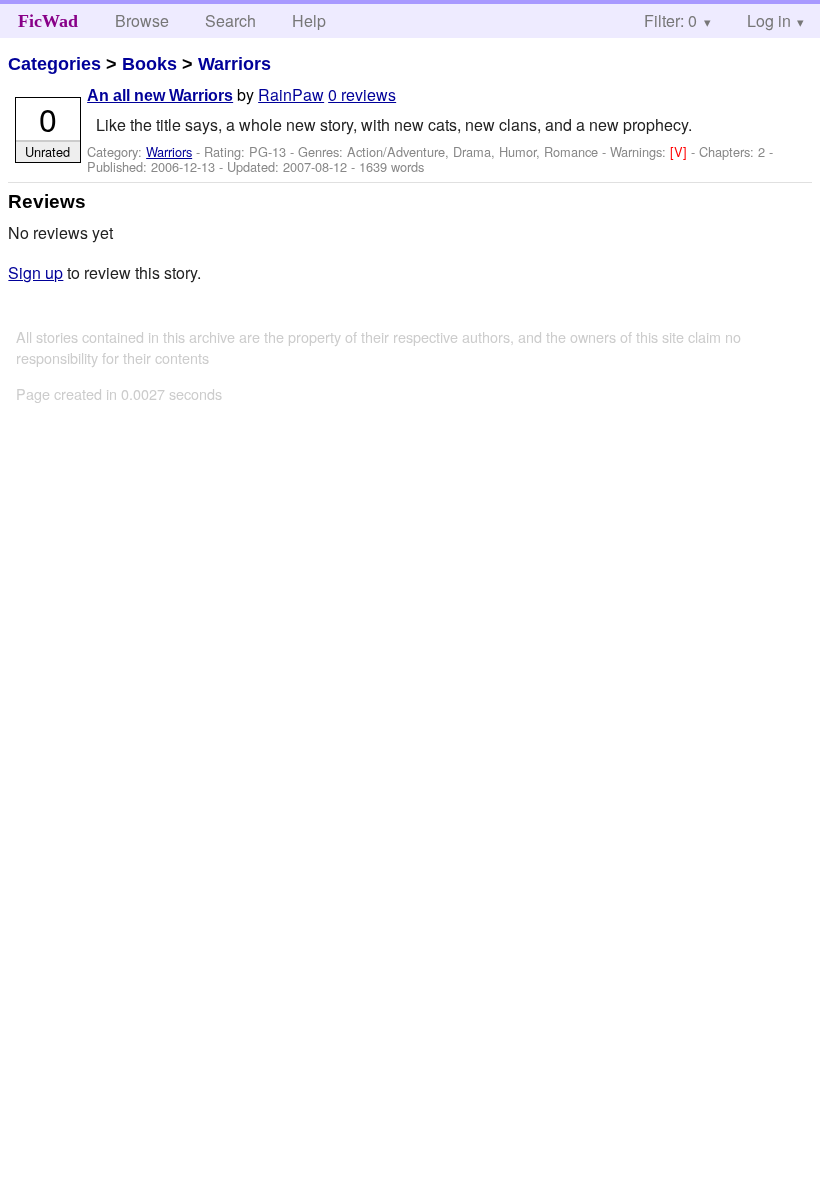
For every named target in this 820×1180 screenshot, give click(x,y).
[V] (680, 151)
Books (149, 64)
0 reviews (362, 94)
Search (230, 20)
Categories (54, 64)
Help (309, 20)
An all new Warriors (160, 95)
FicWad (48, 21)
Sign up (35, 272)
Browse (142, 20)
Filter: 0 (670, 20)
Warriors (234, 64)
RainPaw (291, 94)
